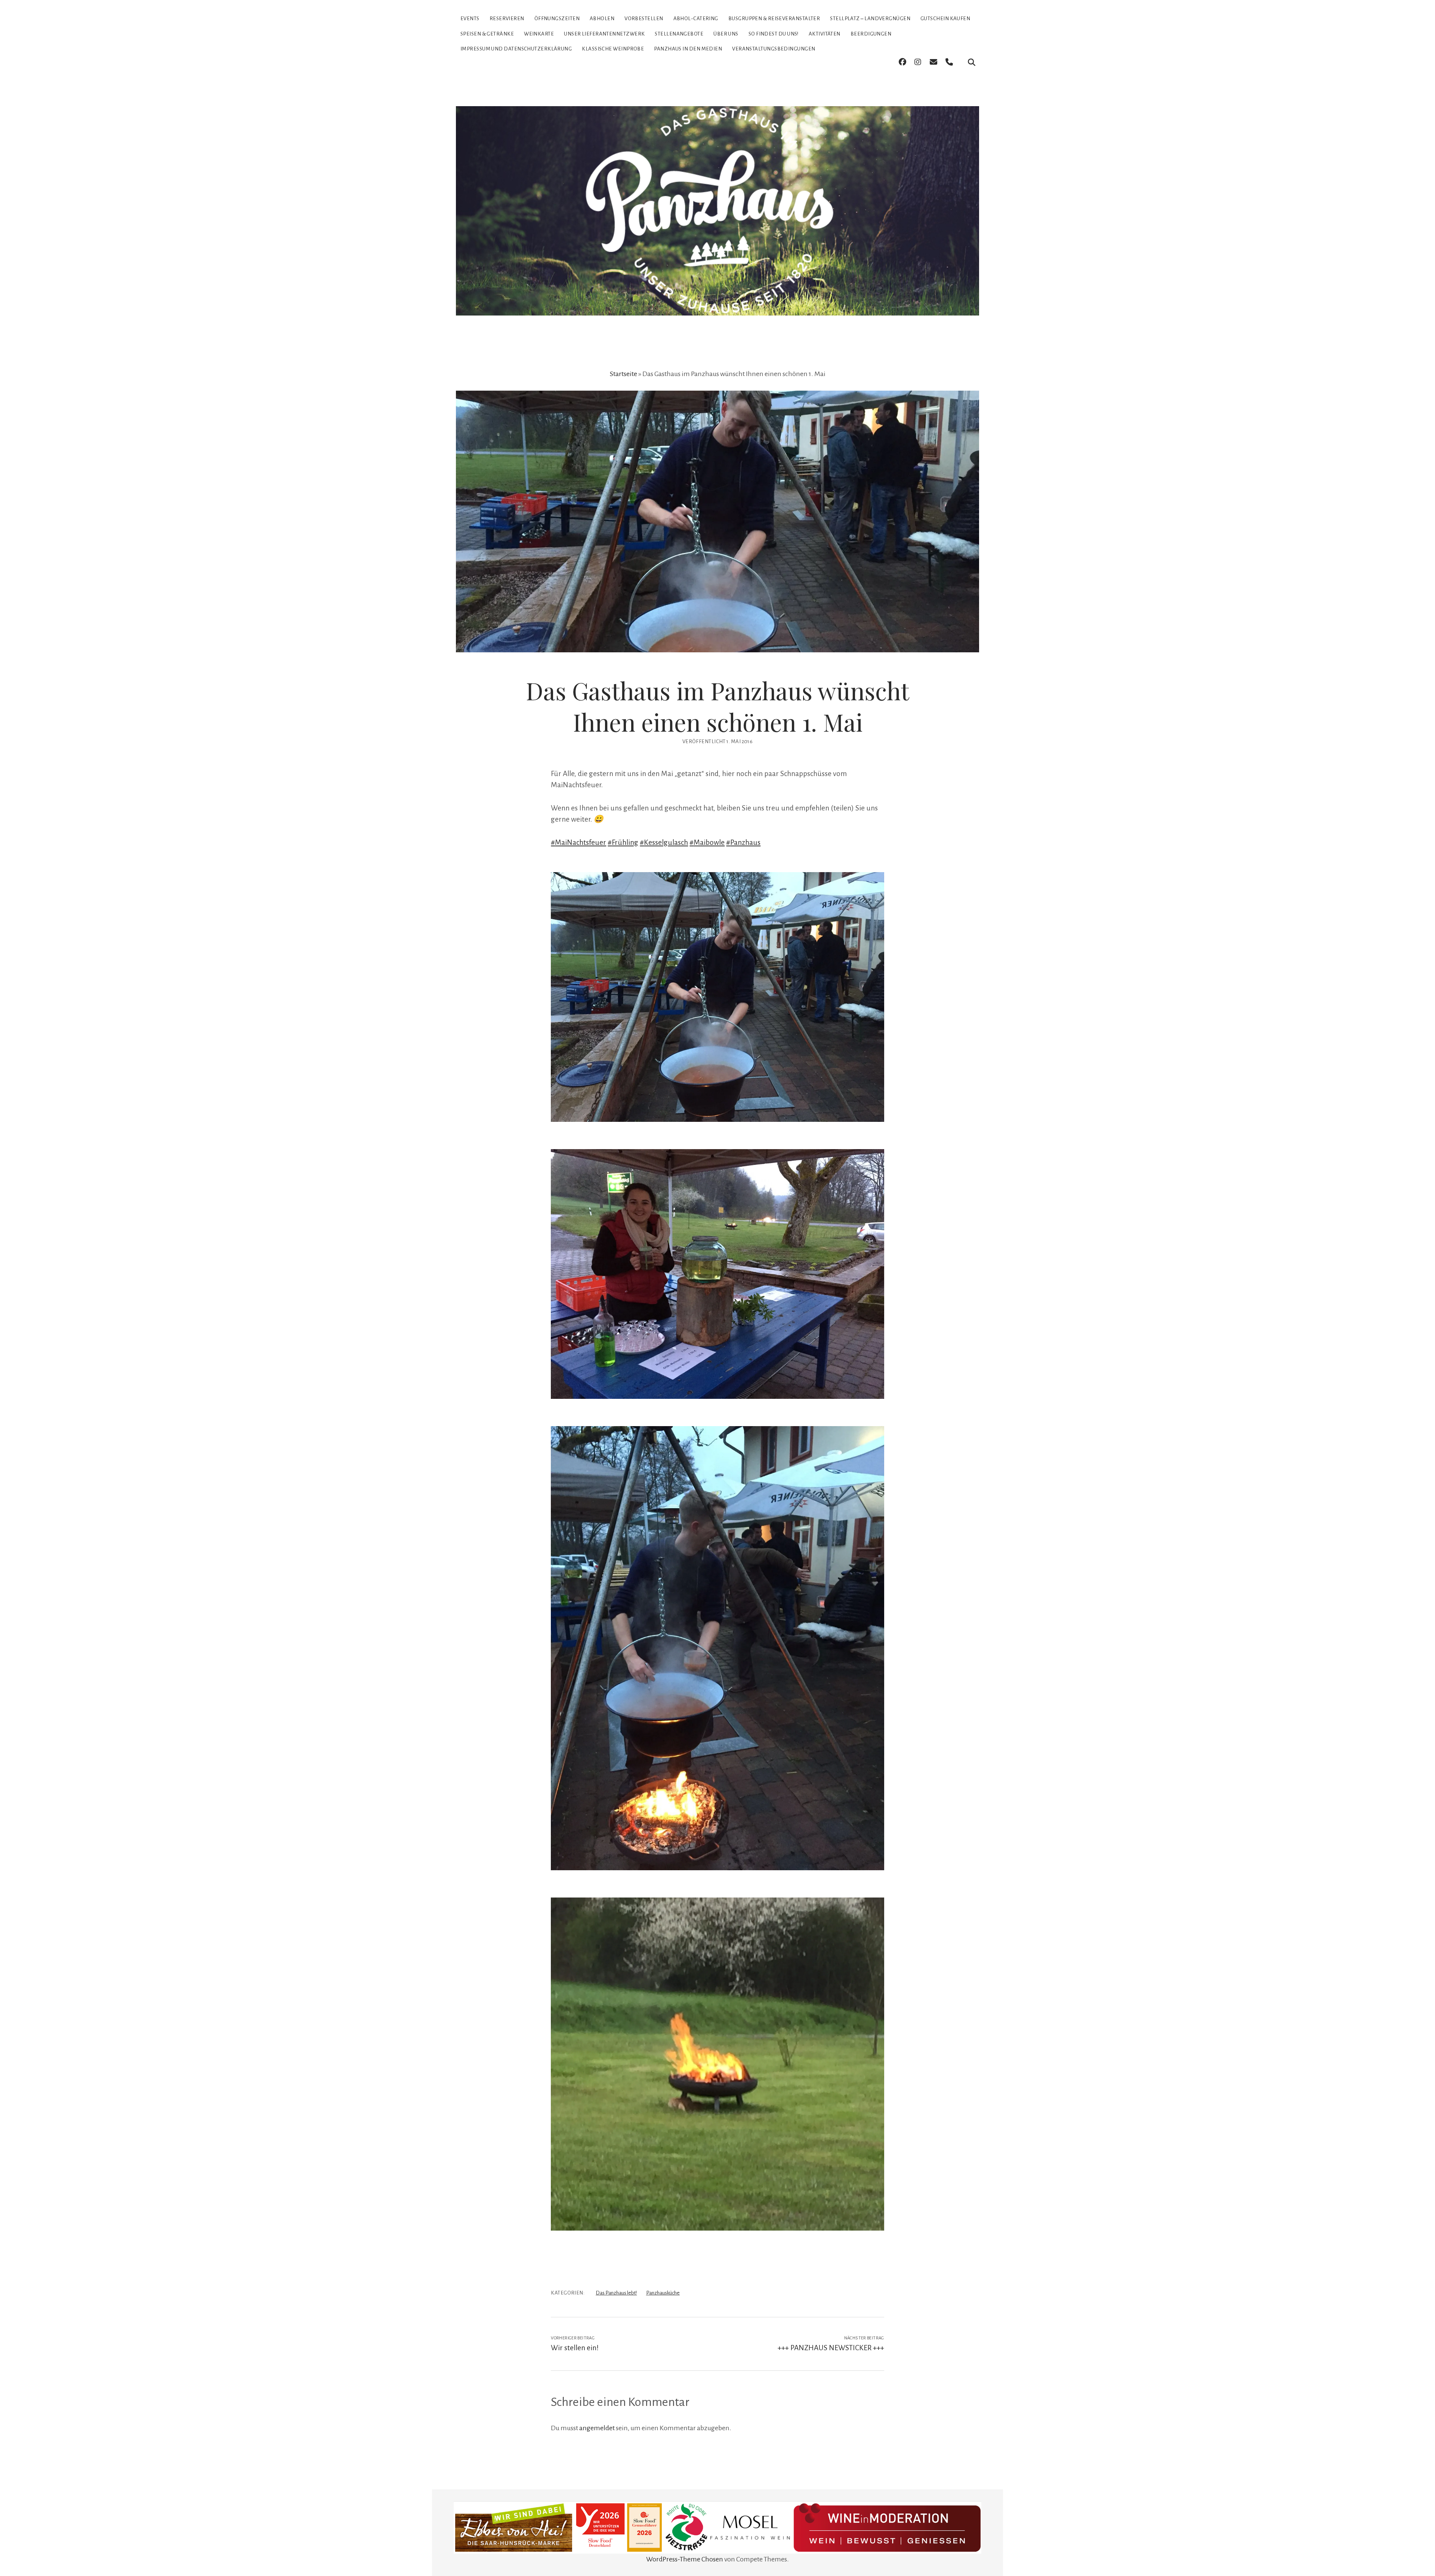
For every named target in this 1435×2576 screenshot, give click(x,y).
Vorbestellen (644, 19)
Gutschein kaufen (945, 19)
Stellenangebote (679, 34)
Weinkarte (539, 34)
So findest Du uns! (774, 34)
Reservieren (507, 19)
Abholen (602, 19)
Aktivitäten (825, 34)
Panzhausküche (663, 2293)
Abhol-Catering (696, 19)
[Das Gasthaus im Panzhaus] (717, 302)
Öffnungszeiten (557, 19)
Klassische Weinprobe (613, 49)
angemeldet (597, 2428)
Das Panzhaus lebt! (616, 2293)
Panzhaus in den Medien (688, 49)
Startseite (624, 374)
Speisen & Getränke (487, 34)
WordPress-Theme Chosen (685, 2559)
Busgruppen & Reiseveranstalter (774, 19)
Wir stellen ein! (575, 2348)
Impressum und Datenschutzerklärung (516, 49)
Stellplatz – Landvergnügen (870, 19)
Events (470, 19)
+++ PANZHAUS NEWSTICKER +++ (831, 2348)
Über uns (726, 34)
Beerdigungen (871, 34)
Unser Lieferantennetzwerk (604, 34)
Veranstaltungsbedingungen (774, 49)
